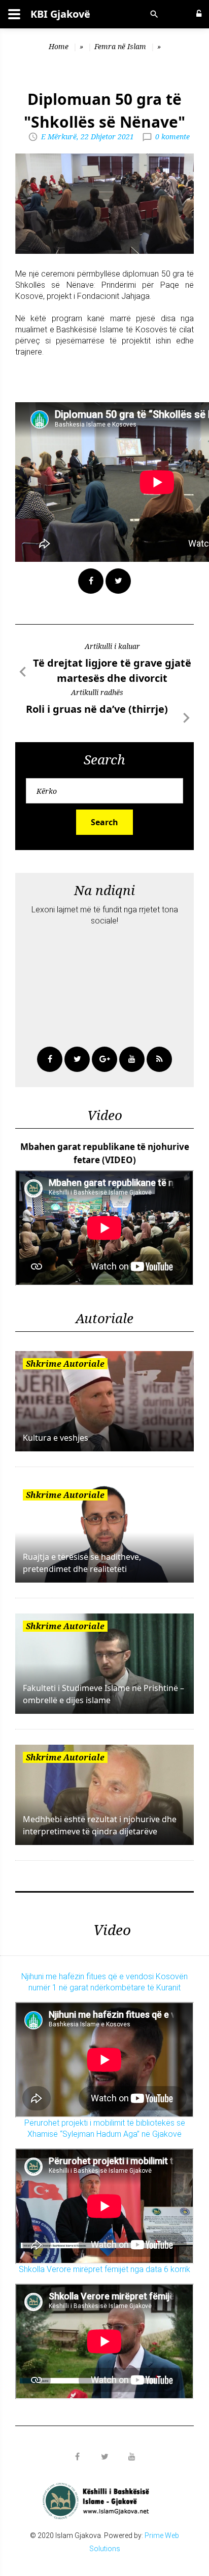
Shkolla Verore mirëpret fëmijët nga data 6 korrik (104, 2269)
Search (104, 822)
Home (59, 46)
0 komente (172, 137)
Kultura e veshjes (56, 1438)
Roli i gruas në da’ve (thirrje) (97, 709)
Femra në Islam (120, 46)
